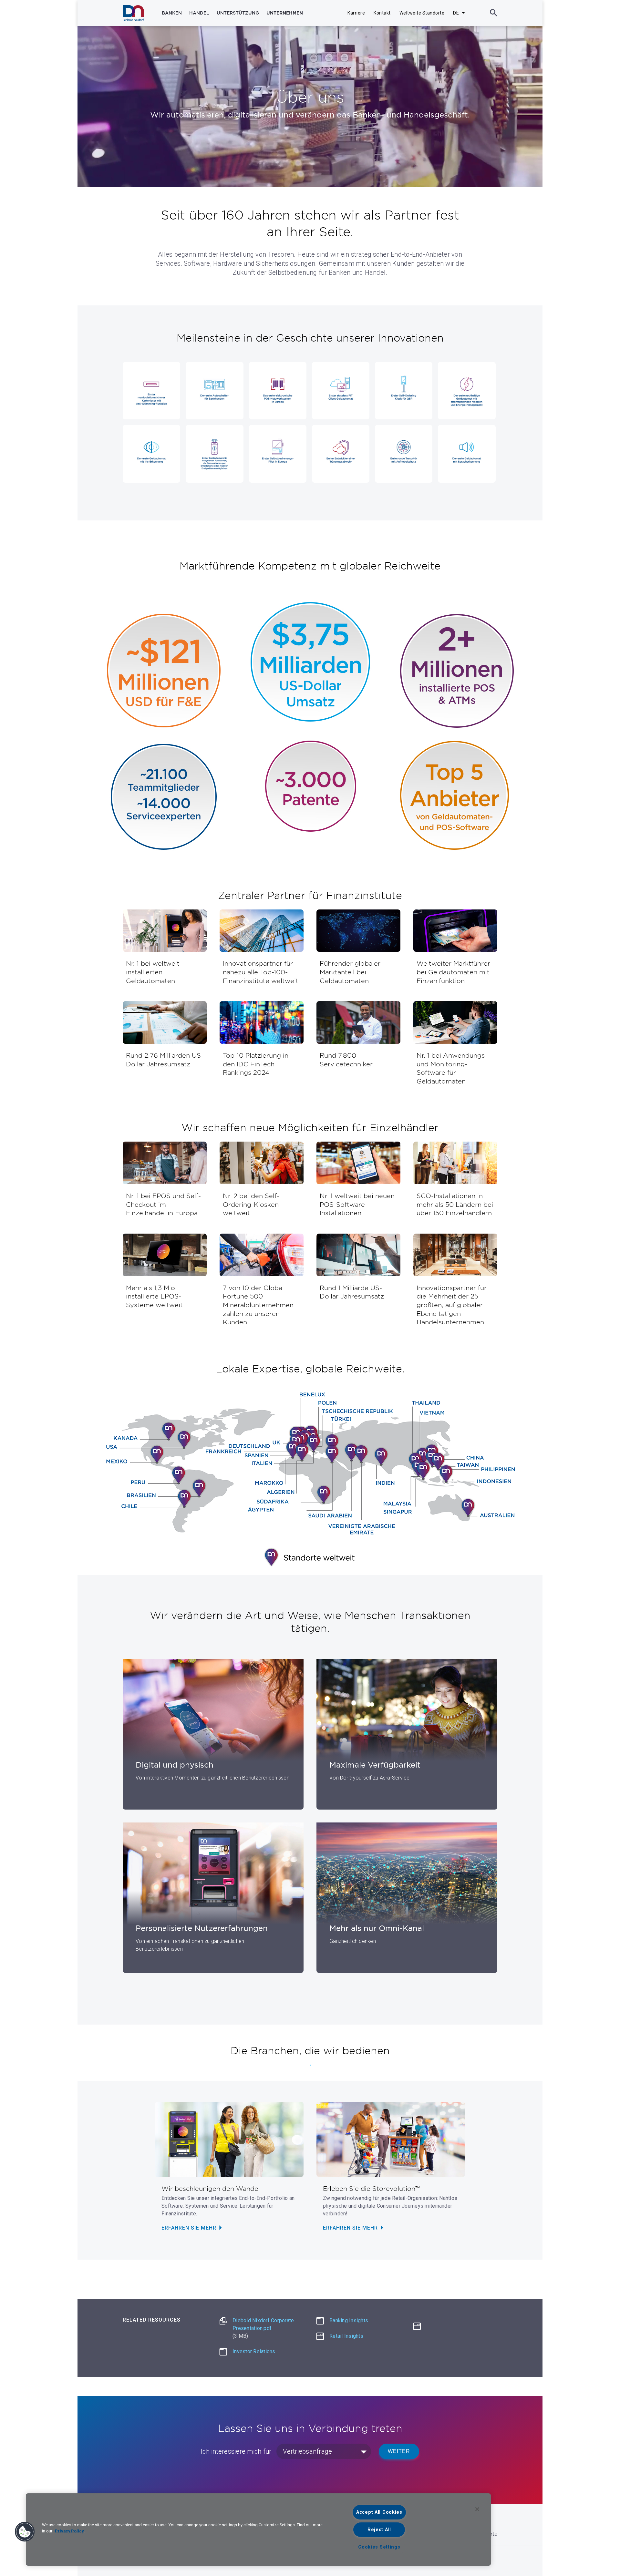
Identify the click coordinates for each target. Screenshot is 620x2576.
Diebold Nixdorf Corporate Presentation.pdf (263, 2328)
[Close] (477, 2509)
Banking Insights (349, 2320)
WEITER (399, 2451)
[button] (25, 2532)
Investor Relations (254, 2351)
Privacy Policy (69, 2531)
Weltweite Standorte (422, 13)
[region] (258, 2530)
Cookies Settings (379, 2547)
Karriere (356, 13)
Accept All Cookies (379, 2512)
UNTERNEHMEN (285, 13)
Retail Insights (346, 2336)
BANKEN (172, 13)
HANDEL (199, 13)
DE (456, 13)
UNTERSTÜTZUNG (238, 13)
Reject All (379, 2530)
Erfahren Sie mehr (189, 2228)
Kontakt (382, 13)
